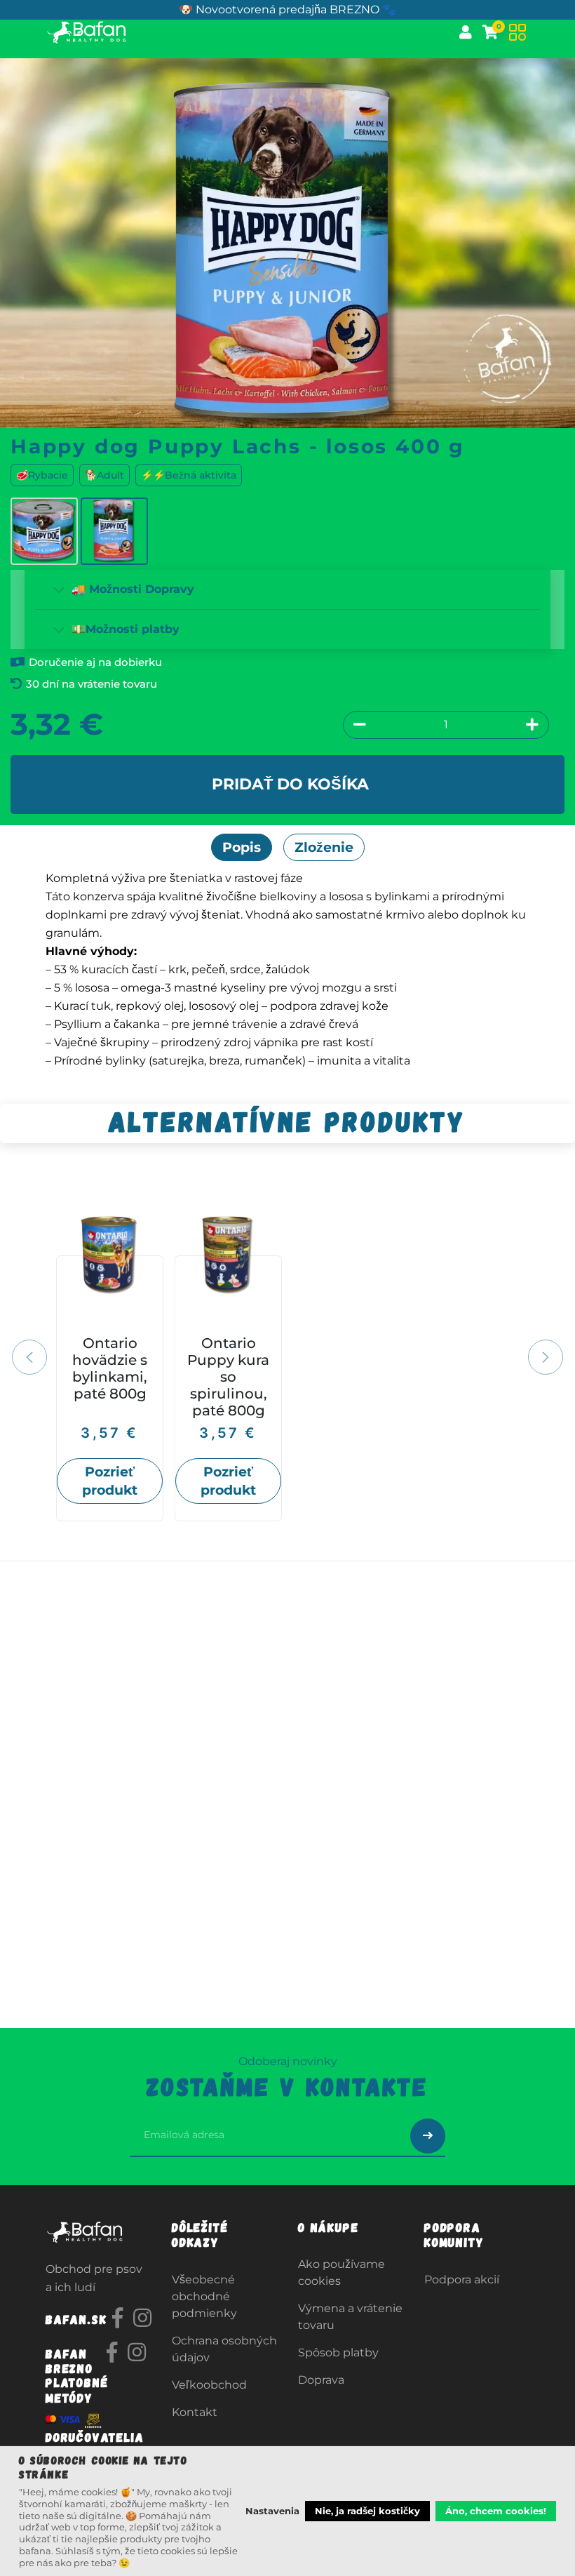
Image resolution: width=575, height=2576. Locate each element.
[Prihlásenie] (466, 32)
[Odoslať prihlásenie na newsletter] (428, 2136)
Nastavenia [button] (272, 2511)
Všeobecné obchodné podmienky (204, 2296)
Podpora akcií (462, 2280)
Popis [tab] (242, 847)
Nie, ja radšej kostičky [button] (367, 2511)
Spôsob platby (338, 2353)
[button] (38, 1358)
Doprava (321, 2380)
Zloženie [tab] (324, 847)
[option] (287, 1355)
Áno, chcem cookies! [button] (496, 2511)
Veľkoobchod (209, 2385)
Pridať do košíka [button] (290, 784)
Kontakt (195, 2412)
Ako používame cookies (341, 2273)
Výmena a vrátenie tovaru (350, 2317)
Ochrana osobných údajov (224, 2349)
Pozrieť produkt (110, 1481)
